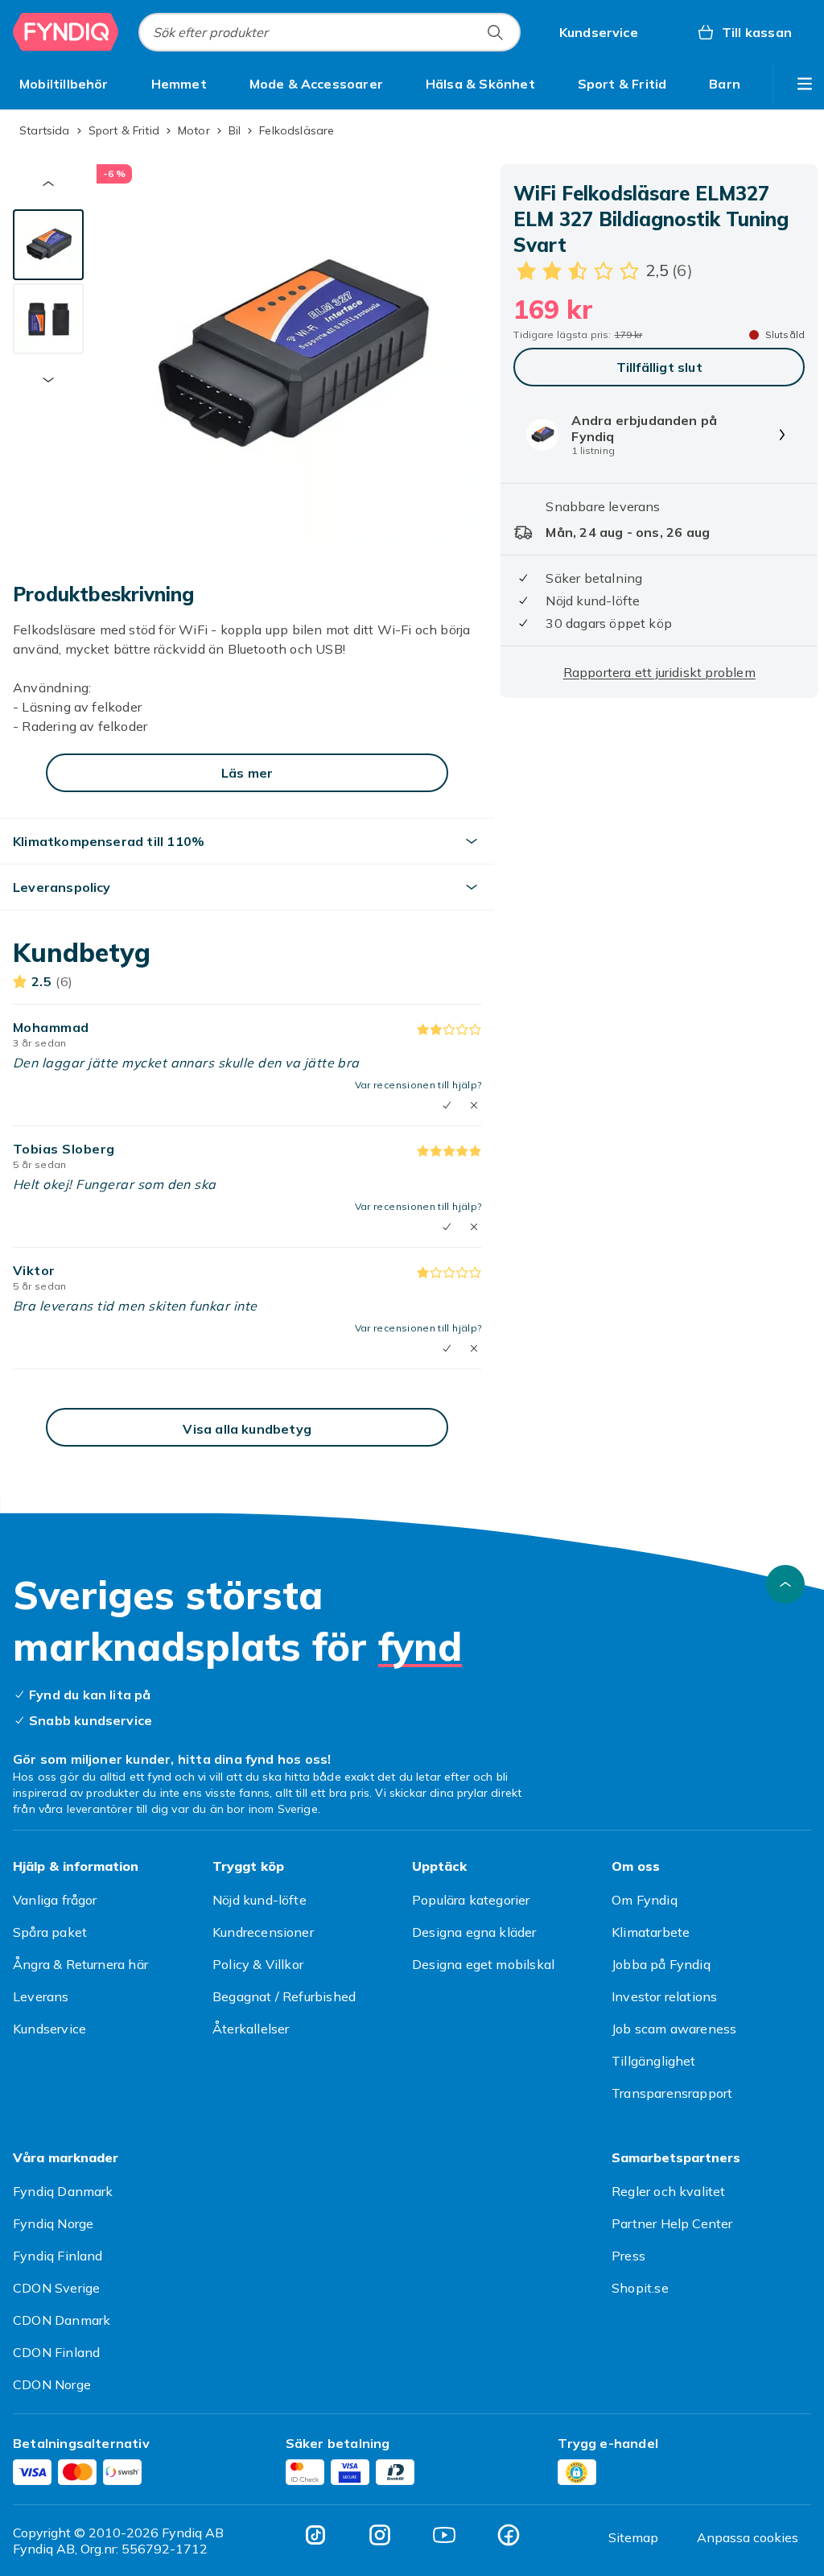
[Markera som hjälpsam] (447, 1105)
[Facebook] (509, 2535)
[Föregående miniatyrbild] (48, 184)
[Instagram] (380, 2535)
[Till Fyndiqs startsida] (66, 32)
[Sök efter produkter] (495, 32)
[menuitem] (64, 84)
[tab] (48, 245)
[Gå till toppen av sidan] (785, 1584)
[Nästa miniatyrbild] (48, 380)
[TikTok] (315, 2535)
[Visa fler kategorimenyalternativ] (805, 84)
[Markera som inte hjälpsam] (474, 1105)
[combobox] (330, 32)
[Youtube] (444, 2535)
